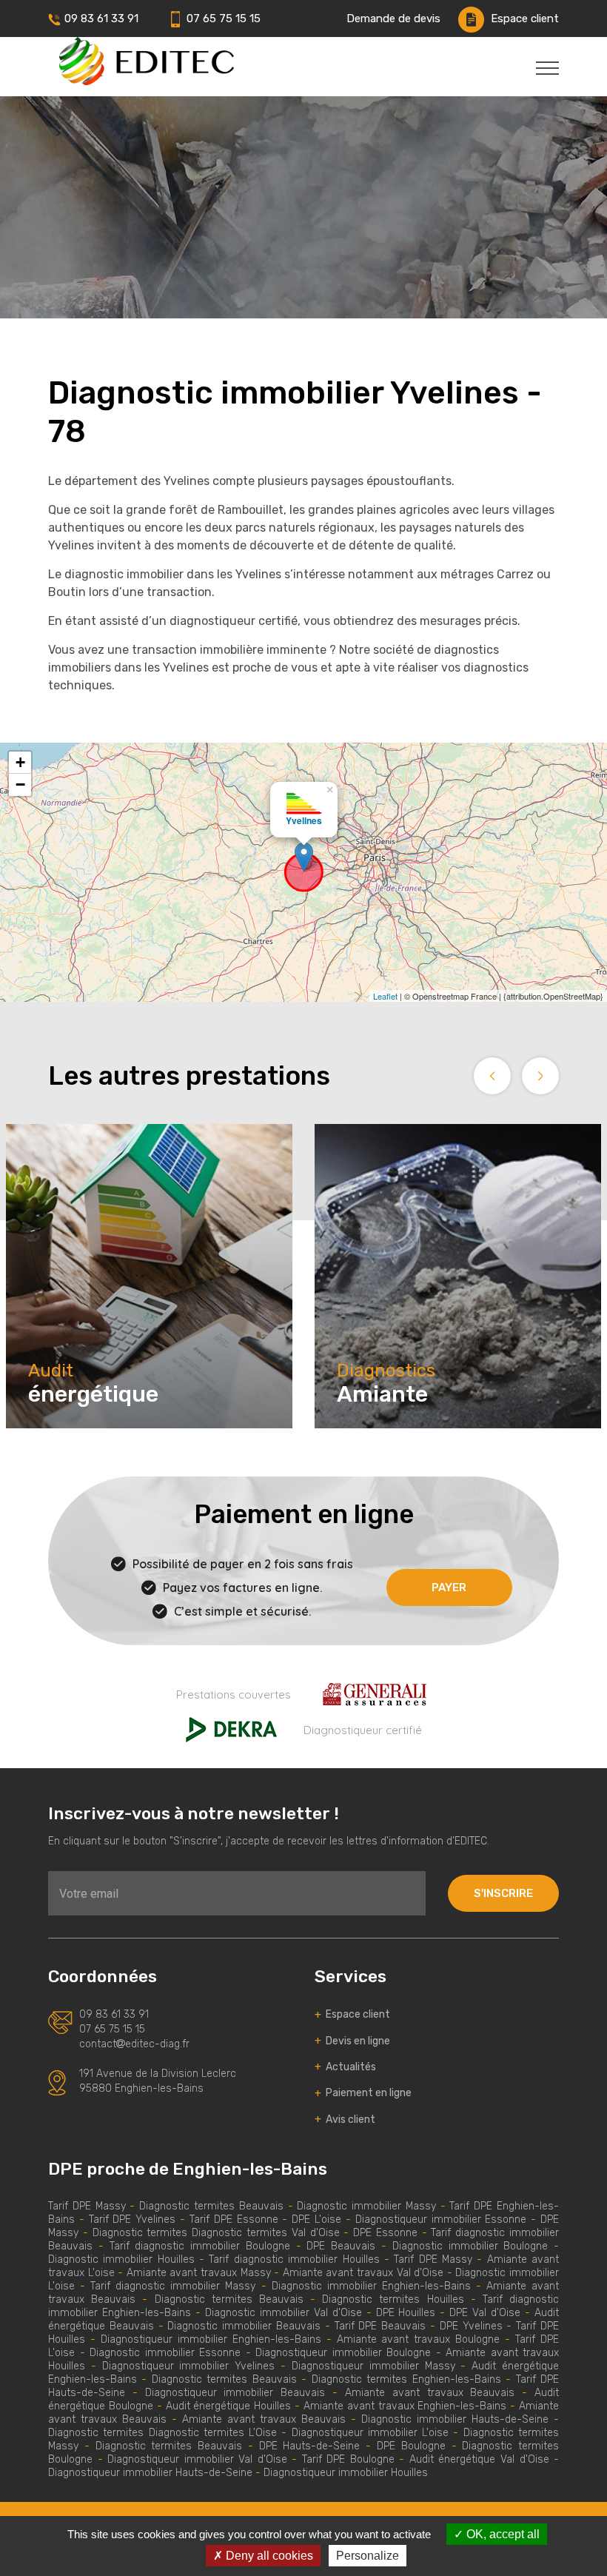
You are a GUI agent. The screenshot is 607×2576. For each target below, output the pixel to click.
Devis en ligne (352, 2041)
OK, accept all (502, 2534)
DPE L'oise (316, 2219)
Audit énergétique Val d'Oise (479, 2459)
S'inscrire (503, 1893)
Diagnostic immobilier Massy (366, 2206)
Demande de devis (393, 19)
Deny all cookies (268, 2556)
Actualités (345, 2067)
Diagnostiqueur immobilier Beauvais (235, 2393)
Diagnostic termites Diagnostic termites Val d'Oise (216, 2233)
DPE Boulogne (411, 2446)
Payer (449, 1588)
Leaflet (385, 996)
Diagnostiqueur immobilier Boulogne (343, 2353)
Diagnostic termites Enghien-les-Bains (406, 2379)
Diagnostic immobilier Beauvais (244, 2326)
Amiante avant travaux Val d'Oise (363, 2273)
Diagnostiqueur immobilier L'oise (370, 2433)
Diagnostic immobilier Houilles (121, 2259)
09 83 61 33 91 (101, 19)
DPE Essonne (388, 2233)
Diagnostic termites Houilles (393, 2299)
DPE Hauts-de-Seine (310, 2446)
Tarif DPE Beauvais (380, 2326)
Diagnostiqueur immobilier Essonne (441, 2219)
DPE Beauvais (341, 2246)
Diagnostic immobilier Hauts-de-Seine (455, 2419)
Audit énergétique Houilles (229, 2406)
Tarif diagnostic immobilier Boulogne (200, 2246)
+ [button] (20, 762)
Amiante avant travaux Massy (199, 2273)
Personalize (368, 2556)
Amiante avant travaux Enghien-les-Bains (405, 2406)
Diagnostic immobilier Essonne (165, 2353)
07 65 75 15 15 (222, 19)
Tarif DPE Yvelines (133, 2219)
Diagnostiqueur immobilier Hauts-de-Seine (150, 2473)
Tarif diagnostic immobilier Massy (173, 2286)
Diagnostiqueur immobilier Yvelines (191, 2366)
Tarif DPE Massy (87, 2206)
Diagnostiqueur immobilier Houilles (346, 2473)
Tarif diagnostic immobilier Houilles (294, 2259)
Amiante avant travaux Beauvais (430, 2393)
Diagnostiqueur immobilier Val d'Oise (197, 2459)
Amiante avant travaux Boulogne (419, 2339)
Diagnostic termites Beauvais (211, 2206)
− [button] (20, 784)
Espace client (523, 19)
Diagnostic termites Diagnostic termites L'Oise (162, 2433)
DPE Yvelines (473, 2326)
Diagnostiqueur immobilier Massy (373, 2366)
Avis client (345, 2120)
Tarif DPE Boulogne (348, 2459)
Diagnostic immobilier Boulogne (470, 2246)
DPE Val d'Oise (485, 2313)
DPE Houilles (406, 2313)
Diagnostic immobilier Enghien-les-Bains (371, 2286)
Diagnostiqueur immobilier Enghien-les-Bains (211, 2339)
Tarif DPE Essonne (234, 2219)
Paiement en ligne (363, 2093)
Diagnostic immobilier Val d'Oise (284, 2313)
